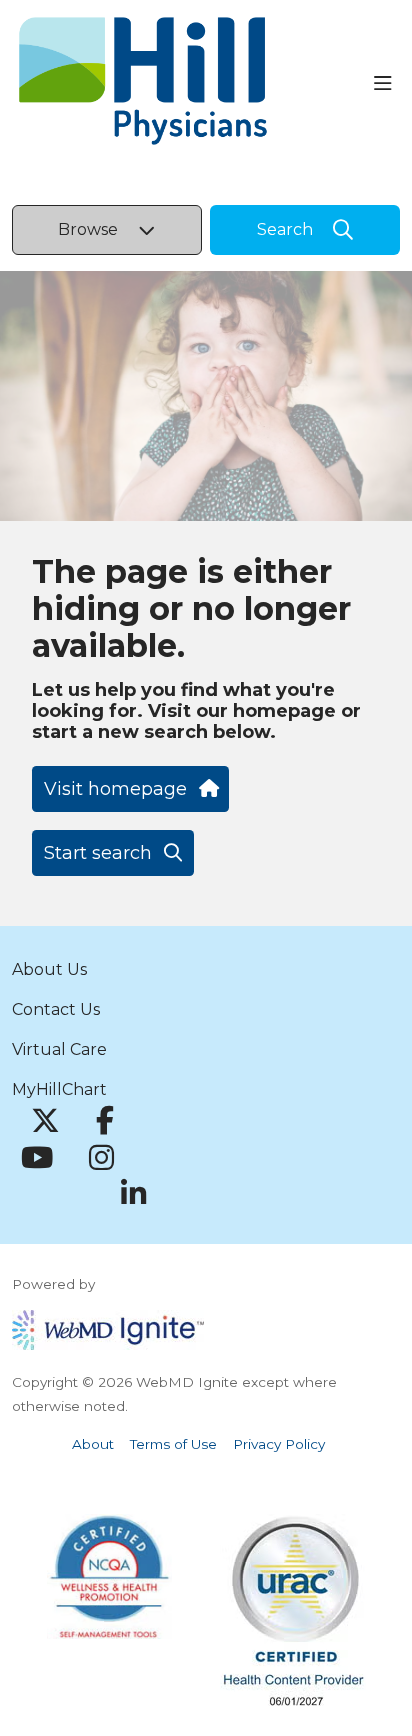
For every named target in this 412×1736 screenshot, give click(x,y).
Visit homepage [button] (115, 789)
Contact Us (56, 1009)
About (93, 1444)
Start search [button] (98, 853)
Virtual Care (59, 1049)
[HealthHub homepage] (193, 84)
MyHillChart (59, 1089)
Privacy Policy (279, 1444)
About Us (49, 969)
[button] (387, 84)
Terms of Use (173, 1444)
